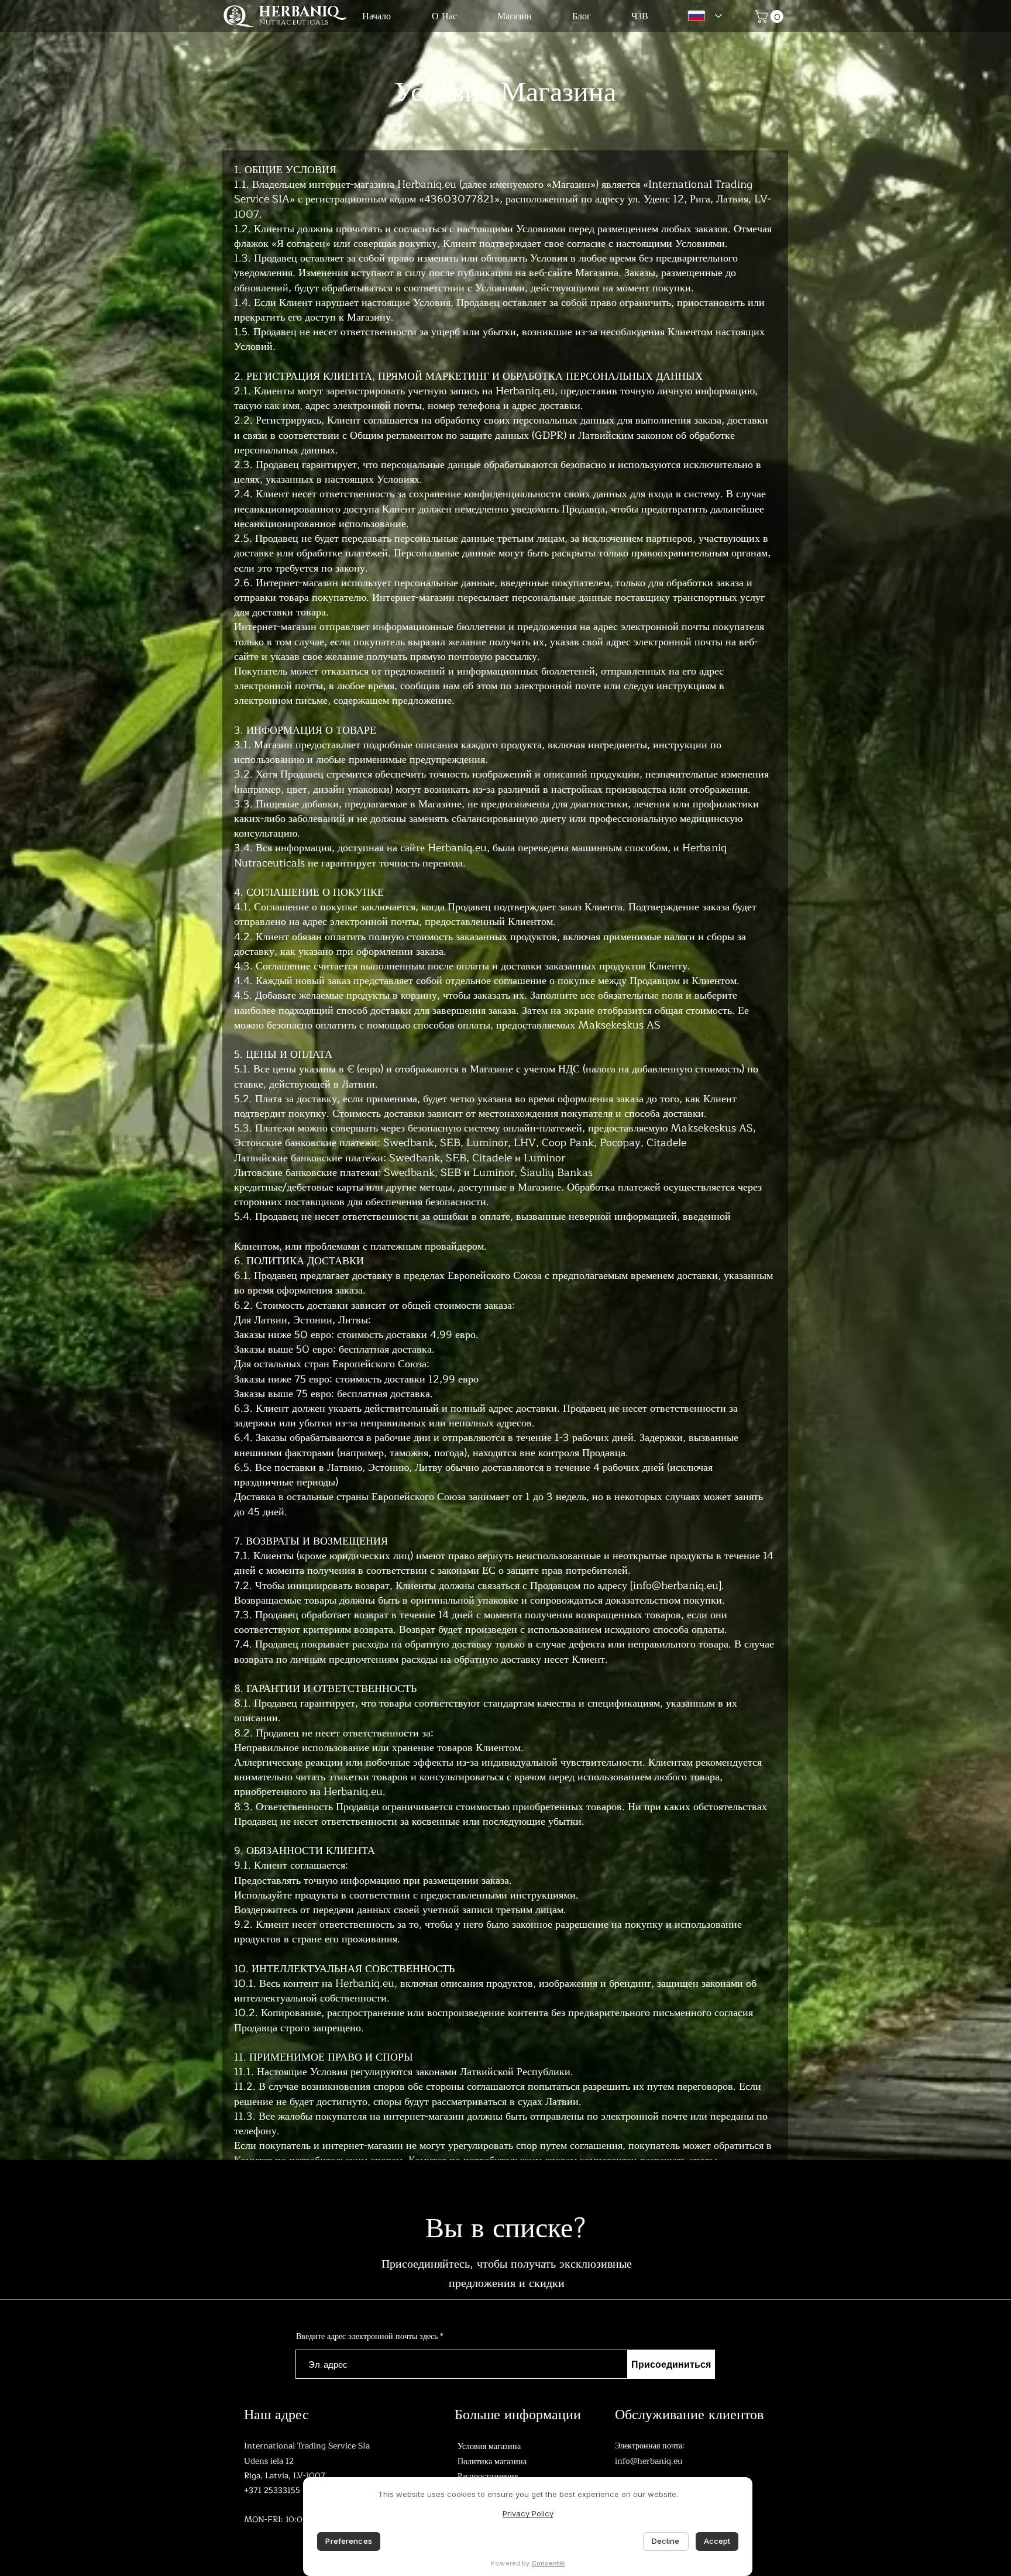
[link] (771, 16)
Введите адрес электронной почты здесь (367, 2337)
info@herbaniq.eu (676, 1586)
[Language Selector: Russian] (702, 16)
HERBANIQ (299, 12)
